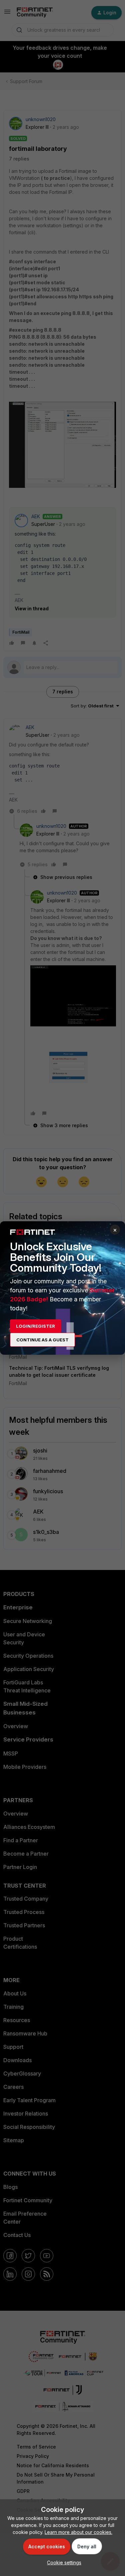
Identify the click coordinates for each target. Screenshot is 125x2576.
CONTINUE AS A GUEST (42, 1340)
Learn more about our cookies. (78, 2532)
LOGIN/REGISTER (35, 1326)
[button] (62, 2562)
